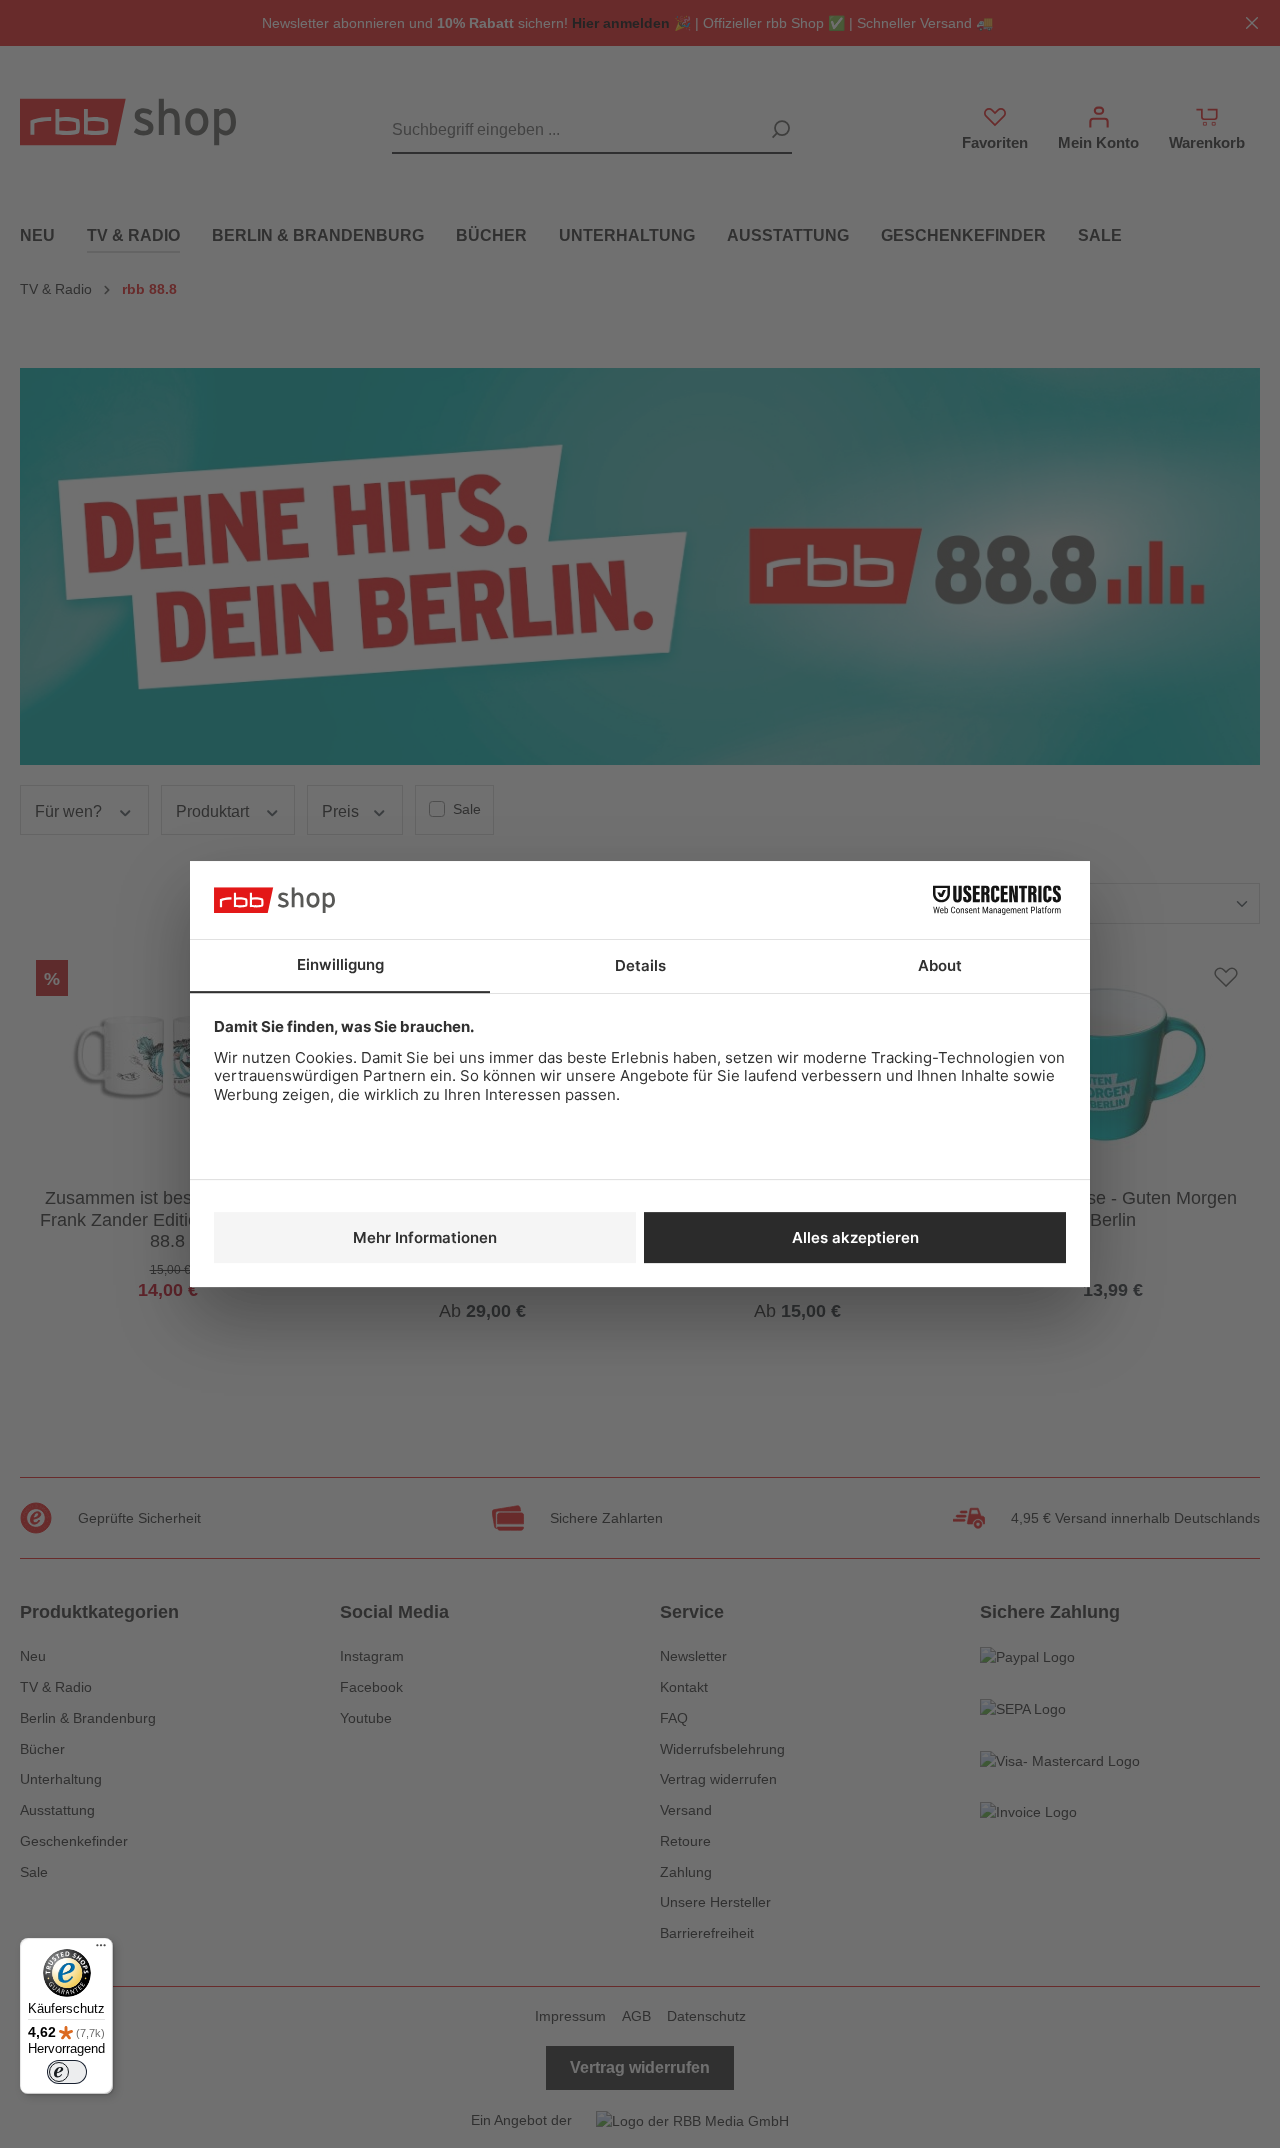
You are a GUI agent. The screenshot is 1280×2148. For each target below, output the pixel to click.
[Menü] (101, 1950)
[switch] (67, 2072)
